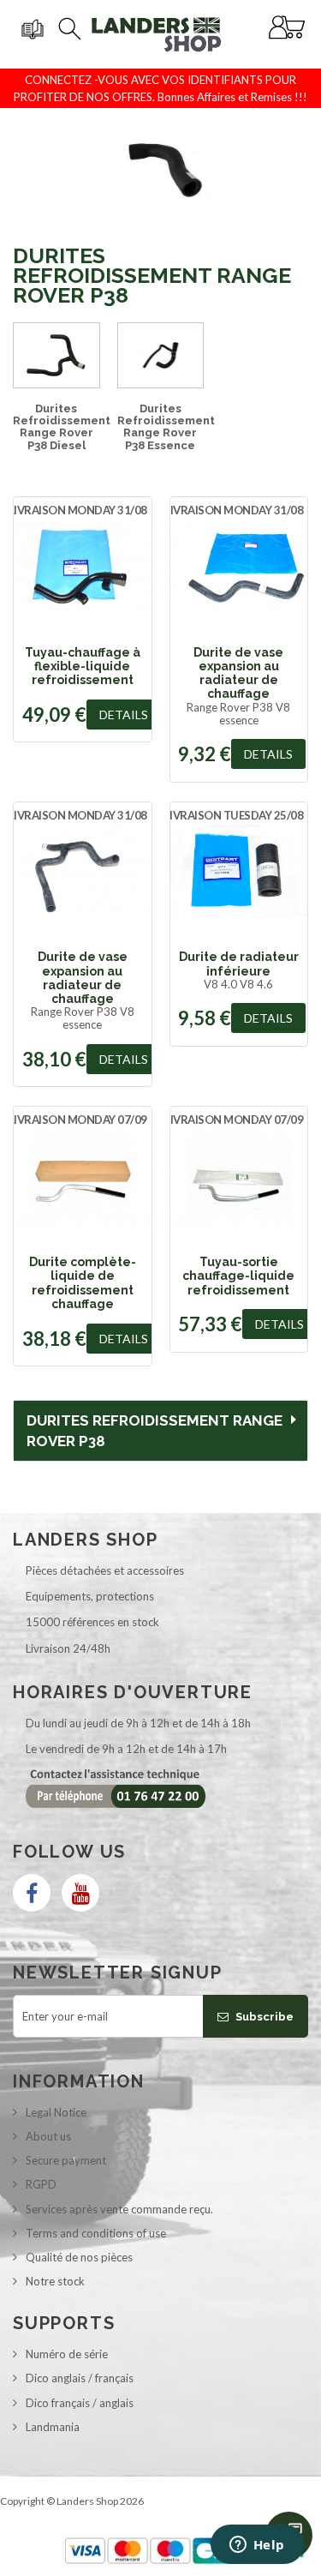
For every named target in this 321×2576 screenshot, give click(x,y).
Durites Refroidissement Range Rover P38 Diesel (62, 427)
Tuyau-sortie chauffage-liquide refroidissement (238, 1276)
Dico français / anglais (80, 2403)
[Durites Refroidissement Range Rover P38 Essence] (161, 355)
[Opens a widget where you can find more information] (257, 2546)
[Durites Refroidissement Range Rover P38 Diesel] (56, 355)
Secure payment (66, 2160)
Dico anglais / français (80, 2378)
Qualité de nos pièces (79, 2257)
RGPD (41, 2184)
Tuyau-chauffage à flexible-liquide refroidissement (83, 667)
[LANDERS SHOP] (157, 34)
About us (48, 2136)
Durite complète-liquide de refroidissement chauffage (83, 1283)
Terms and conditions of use (96, 2233)
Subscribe (263, 2017)
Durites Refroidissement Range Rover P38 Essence (166, 427)
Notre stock (55, 2281)
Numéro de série (67, 2354)
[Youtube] (80, 1893)
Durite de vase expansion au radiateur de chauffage (238, 673)
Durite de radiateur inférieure (239, 964)
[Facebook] (32, 1893)
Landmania (53, 2427)
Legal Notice (56, 2112)
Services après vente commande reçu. (119, 2209)
